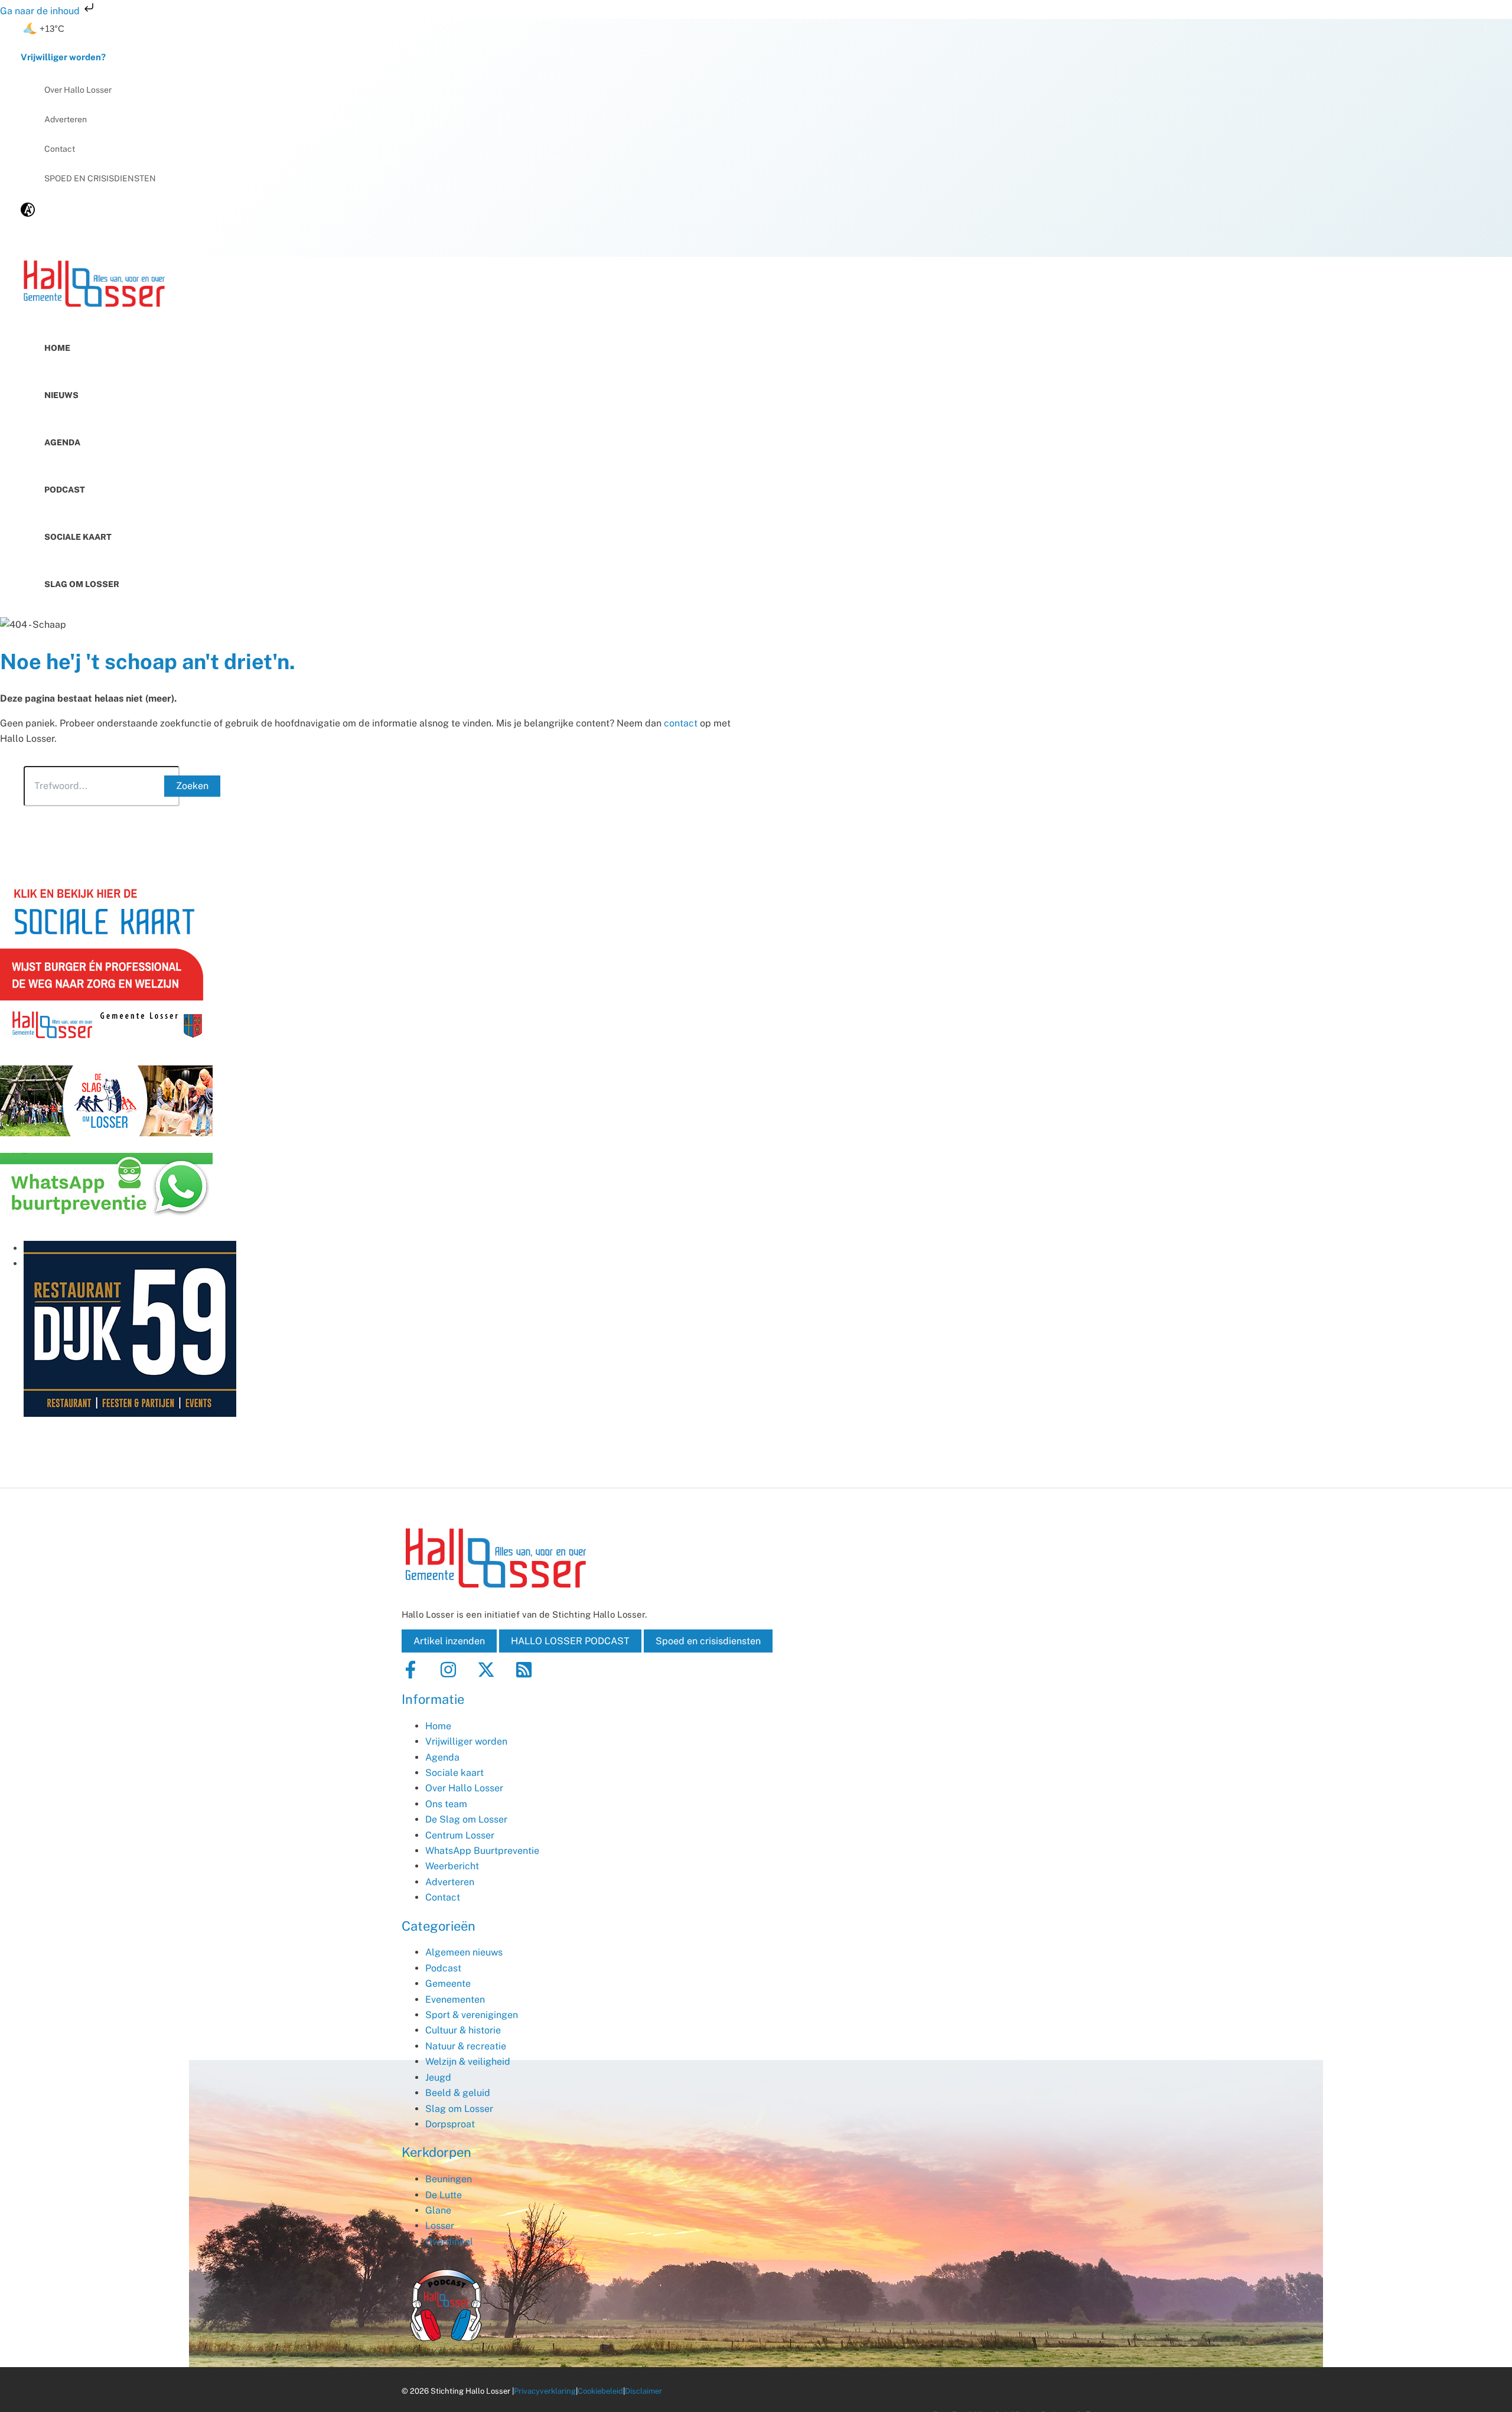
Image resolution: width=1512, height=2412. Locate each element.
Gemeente (448, 1984)
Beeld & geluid (458, 2093)
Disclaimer (643, 2391)
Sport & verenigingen (472, 2015)
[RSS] (524, 1675)
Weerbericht (452, 1866)
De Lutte (444, 2195)
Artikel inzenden (449, 1641)
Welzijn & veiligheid (468, 2061)
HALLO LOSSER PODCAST (570, 1641)
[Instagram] (448, 1675)
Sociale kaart (78, 537)
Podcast (65, 490)
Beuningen (449, 2179)
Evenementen (455, 1999)
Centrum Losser (460, 1835)
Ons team (446, 1804)
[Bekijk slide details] (130, 1414)
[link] (28, 214)
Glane (438, 2210)
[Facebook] (410, 1675)
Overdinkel (449, 2242)
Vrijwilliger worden (466, 1741)
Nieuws (61, 395)
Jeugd (438, 2077)
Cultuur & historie (463, 2030)
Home (57, 348)
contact (681, 723)
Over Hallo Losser (78, 90)
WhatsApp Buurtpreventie (482, 1851)
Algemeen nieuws (464, 1952)
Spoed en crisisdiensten (708, 1641)
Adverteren (66, 119)
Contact (60, 149)
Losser (440, 2226)
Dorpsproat (450, 2124)
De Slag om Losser (466, 1819)
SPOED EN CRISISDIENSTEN (100, 178)
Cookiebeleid (600, 2391)
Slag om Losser (82, 584)
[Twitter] (486, 1675)
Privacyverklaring (545, 2391)
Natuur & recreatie (466, 2046)
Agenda (62, 442)
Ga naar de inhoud (41, 11)
